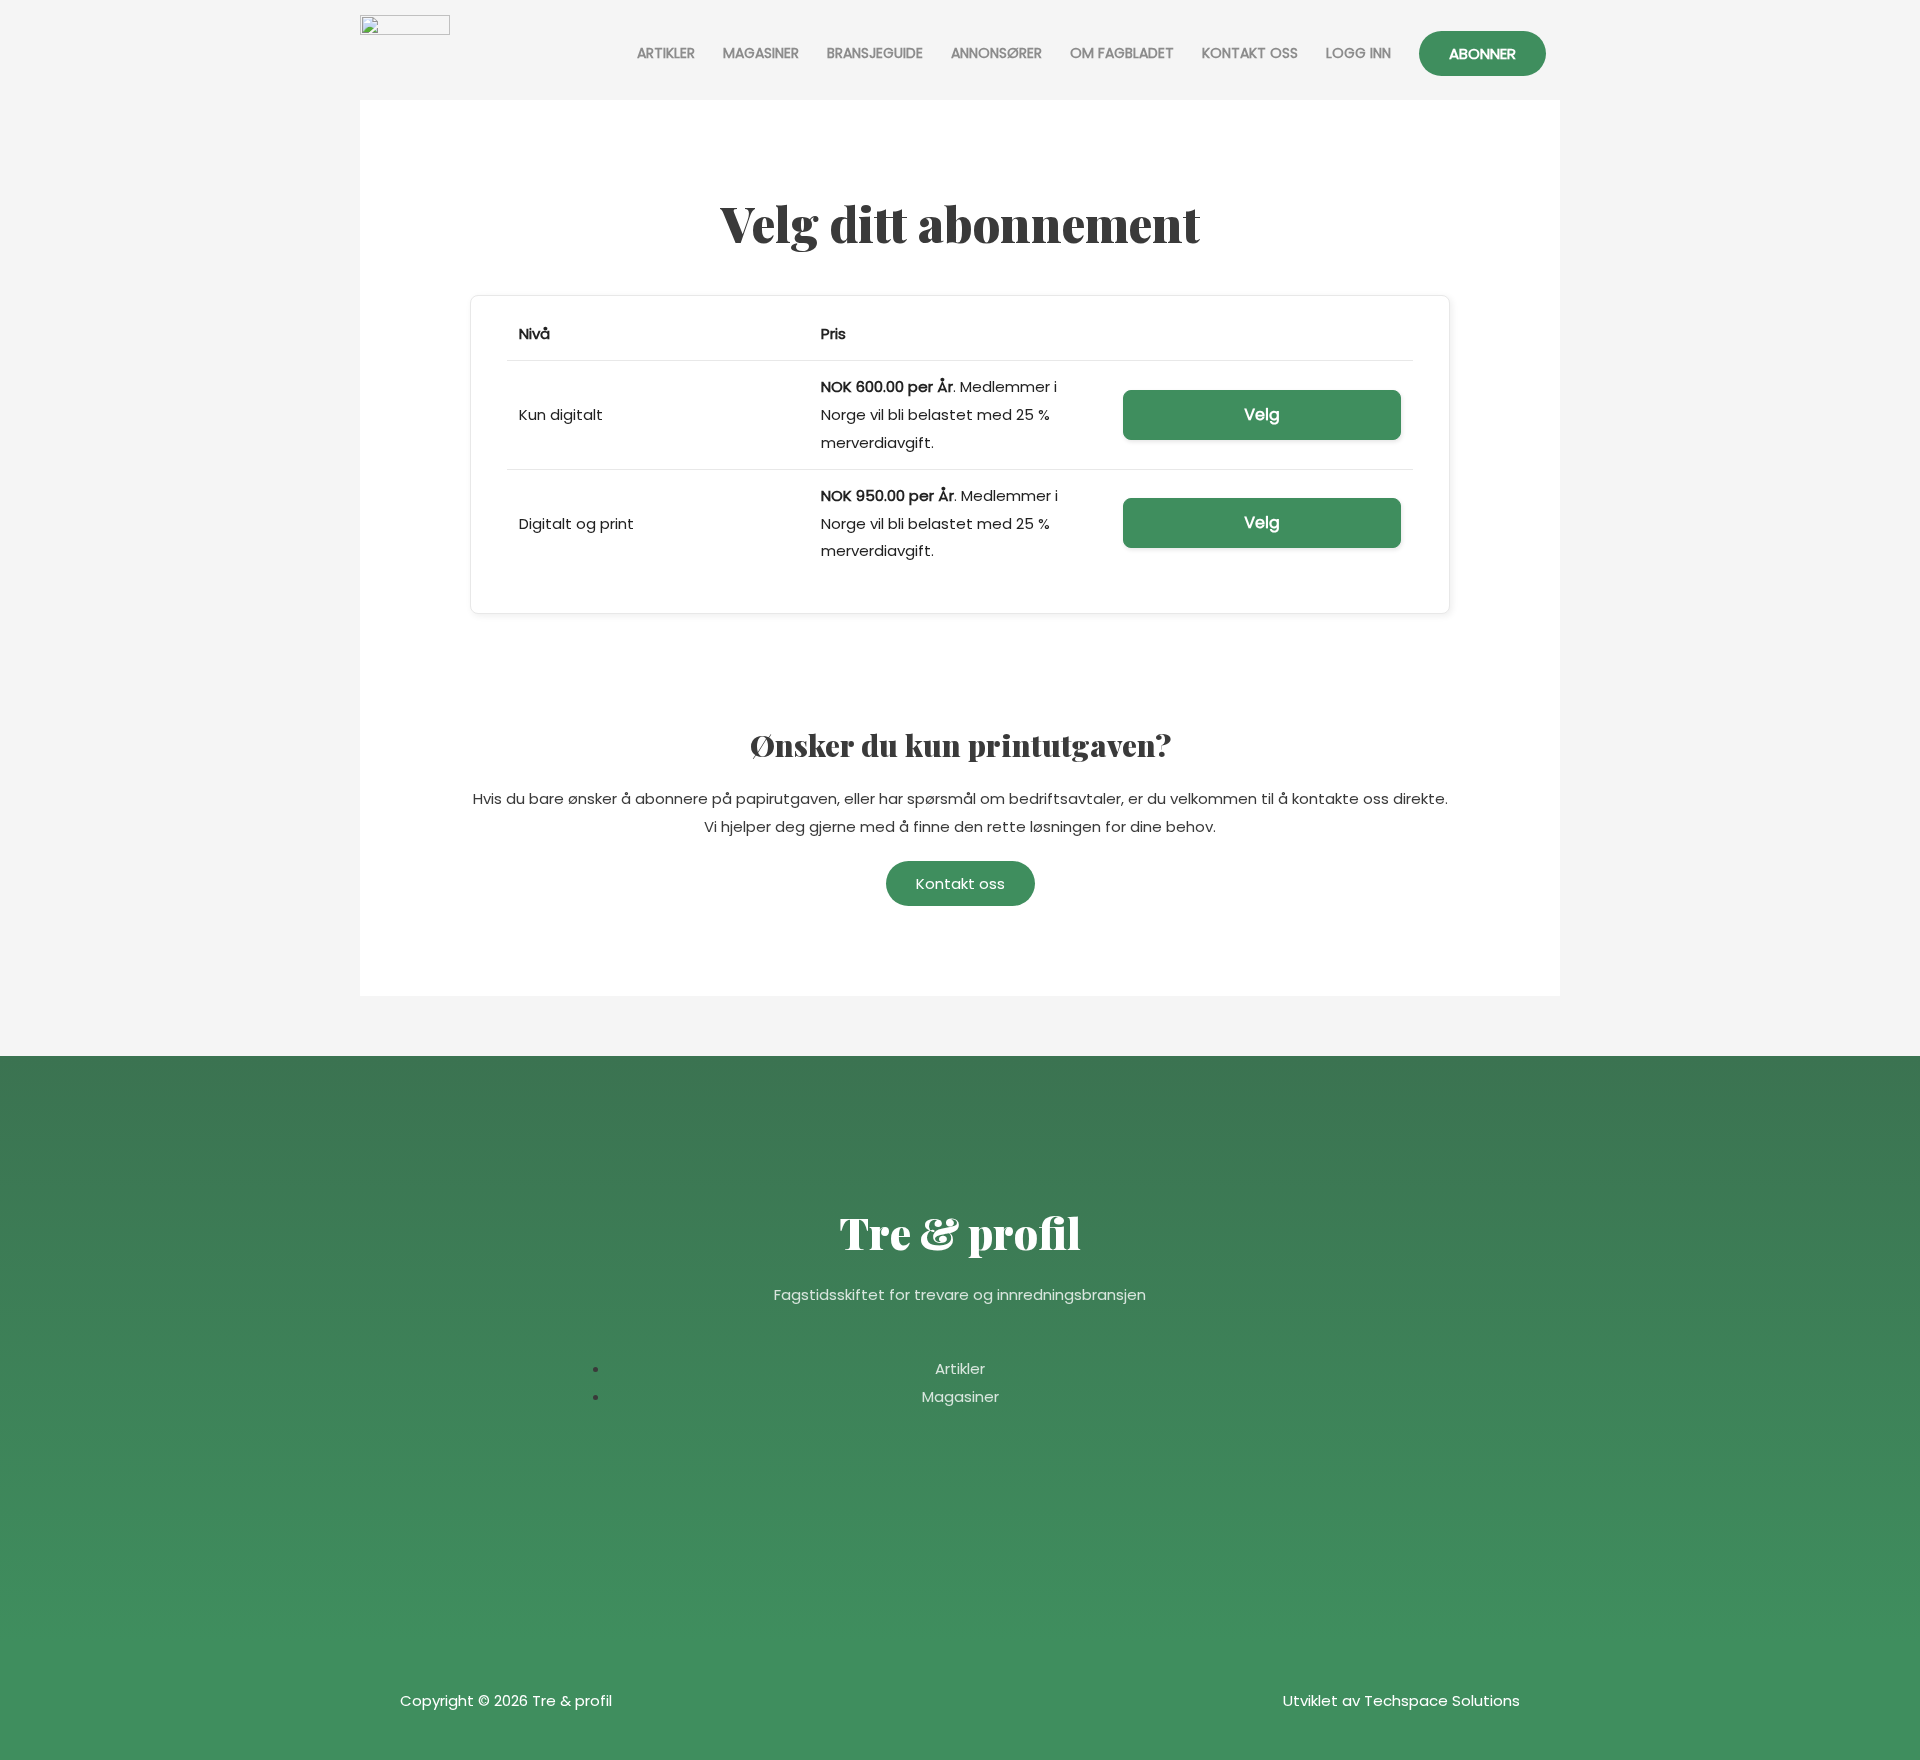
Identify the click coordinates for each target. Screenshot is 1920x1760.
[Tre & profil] (405, 53)
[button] (1482, 53)
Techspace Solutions (1442, 1700)
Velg (1262, 414)
